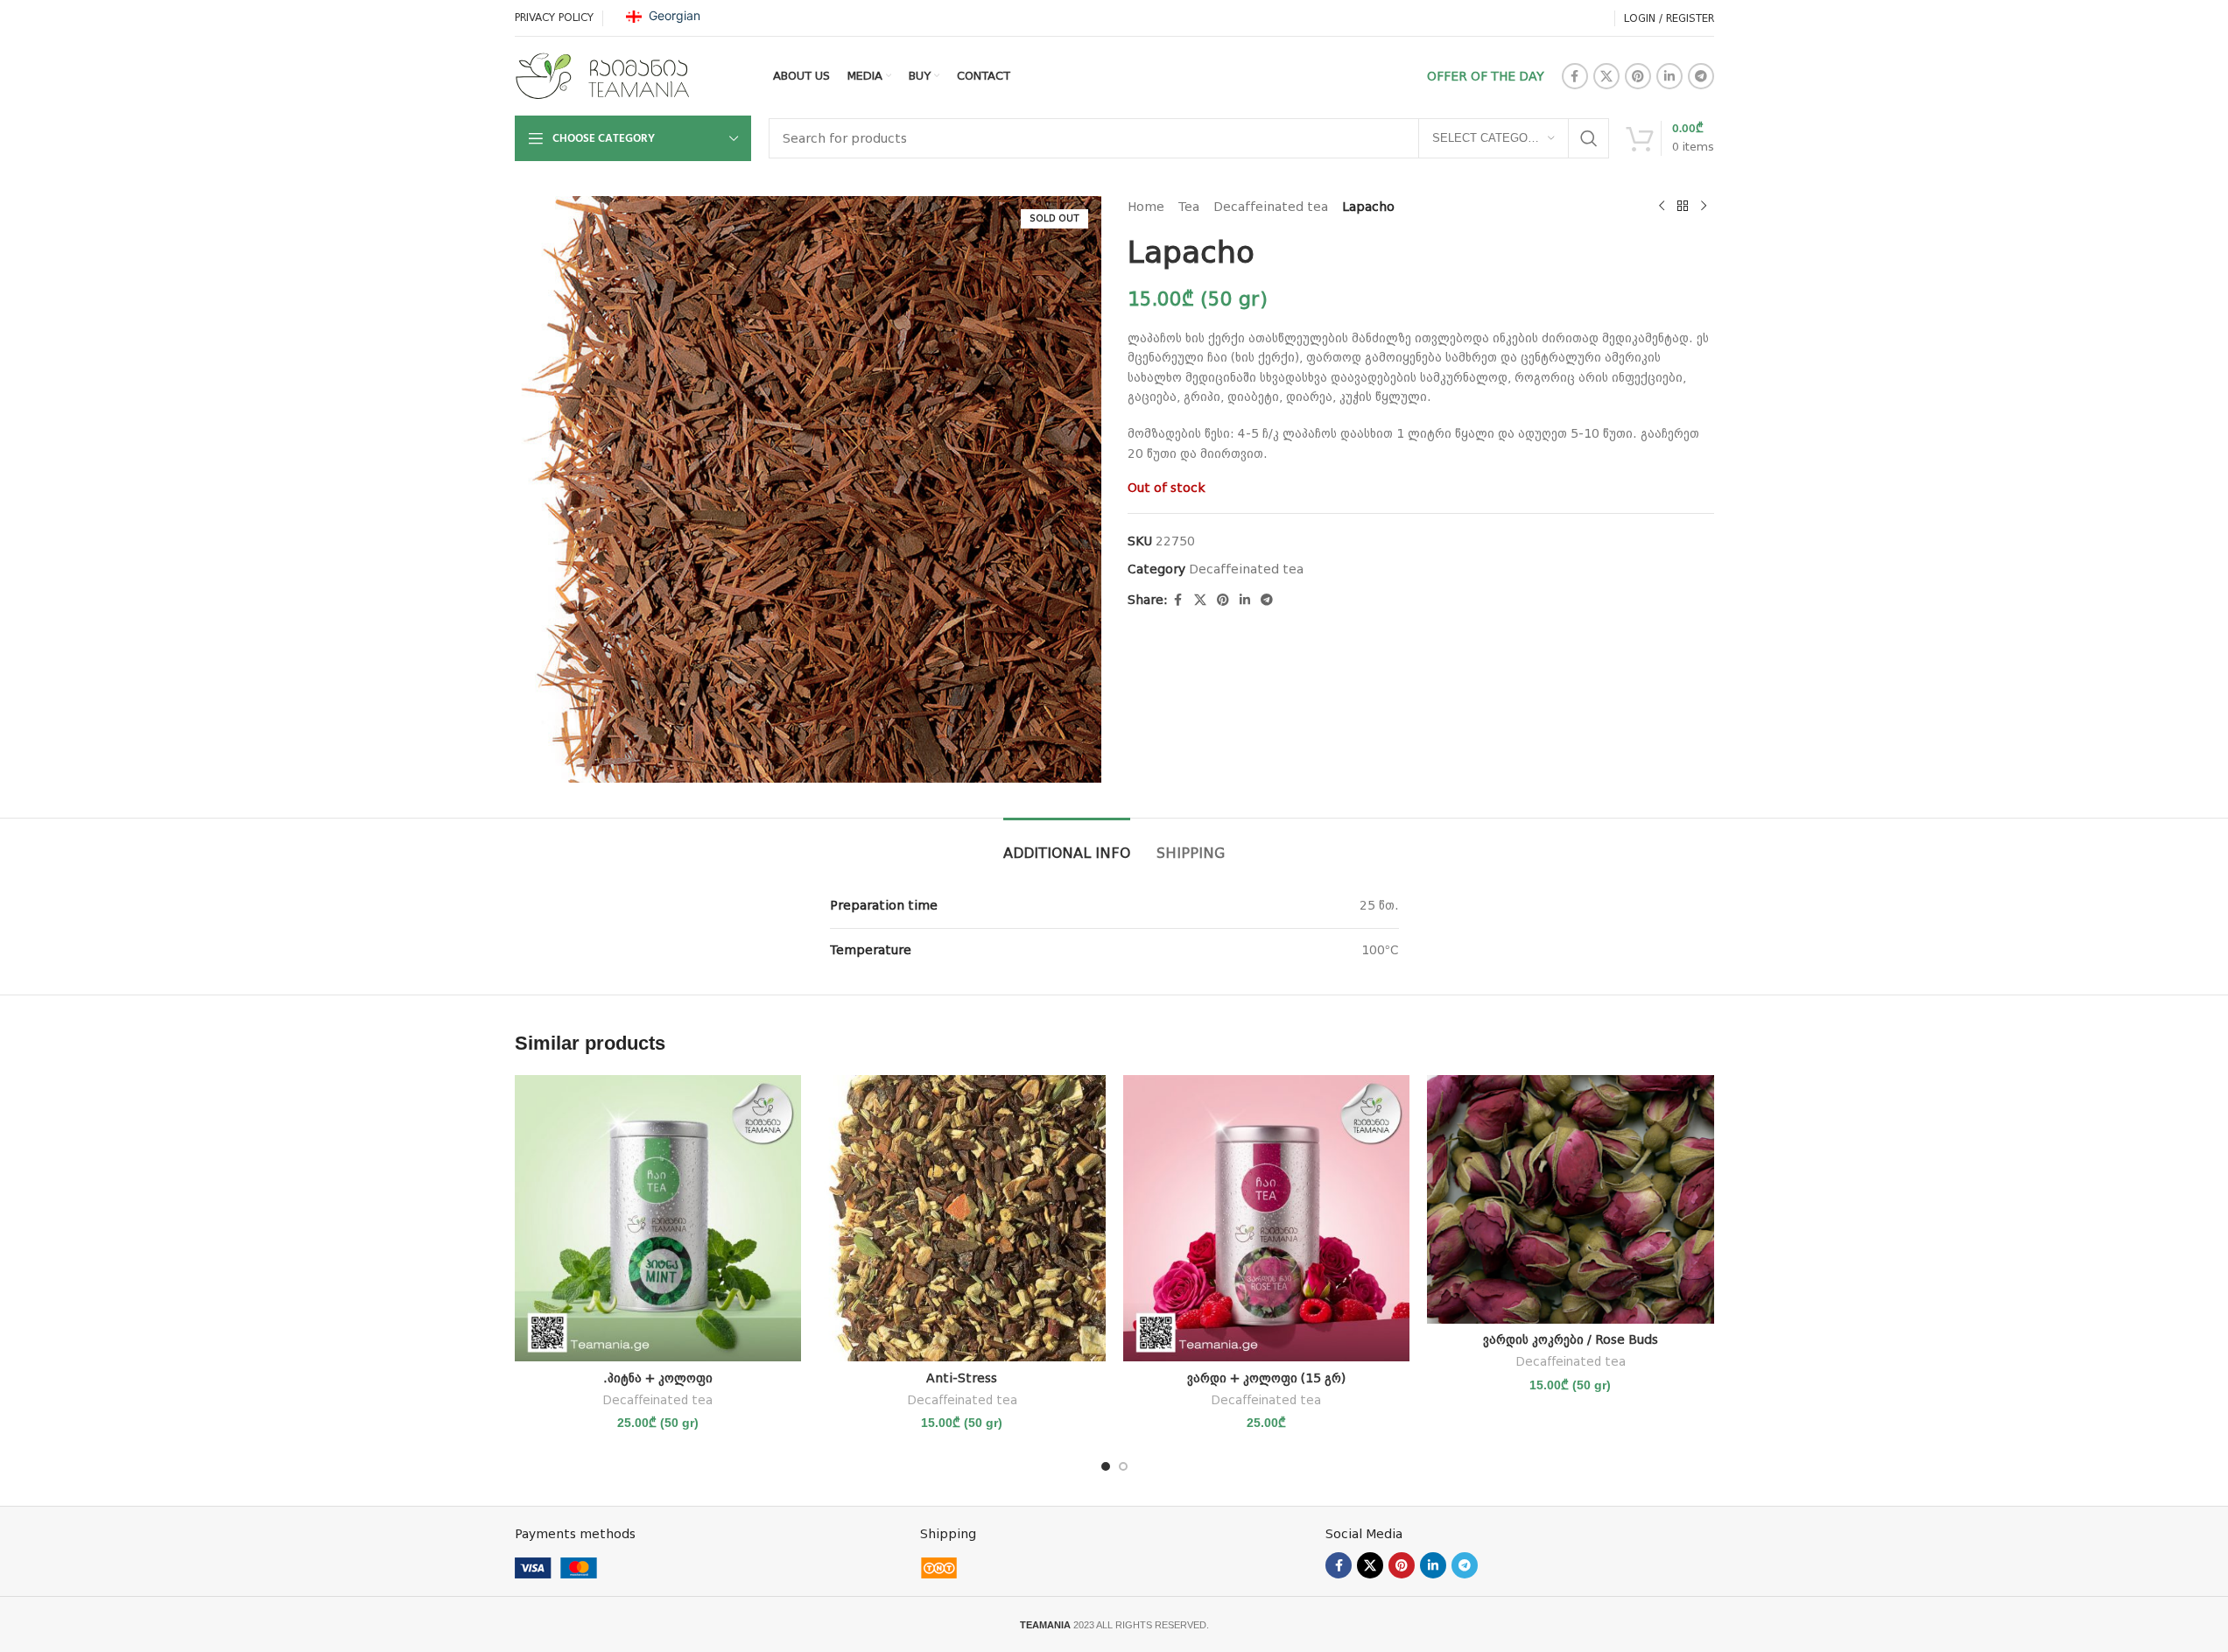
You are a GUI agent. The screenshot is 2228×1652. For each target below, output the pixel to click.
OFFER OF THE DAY (1486, 76)
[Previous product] (1662, 207)
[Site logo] (602, 75)
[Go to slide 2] (1123, 1466)
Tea (1189, 207)
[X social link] (1606, 76)
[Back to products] (1683, 207)
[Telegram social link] (1701, 76)
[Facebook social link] (1575, 76)
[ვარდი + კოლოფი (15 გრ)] (1267, 1219)
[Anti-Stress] (962, 1219)
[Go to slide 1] (1106, 1466)
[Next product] (1704, 207)
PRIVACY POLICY (554, 18)
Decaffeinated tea (1271, 207)
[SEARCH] (1589, 138)
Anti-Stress (962, 1378)
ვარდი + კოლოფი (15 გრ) (1266, 1378)
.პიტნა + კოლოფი (658, 1378)
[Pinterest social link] (1638, 76)
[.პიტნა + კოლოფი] (658, 1219)
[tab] (1067, 844)
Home (1146, 207)
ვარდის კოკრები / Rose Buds (1571, 1339)
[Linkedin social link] (1669, 76)
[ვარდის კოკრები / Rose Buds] (1571, 1199)
